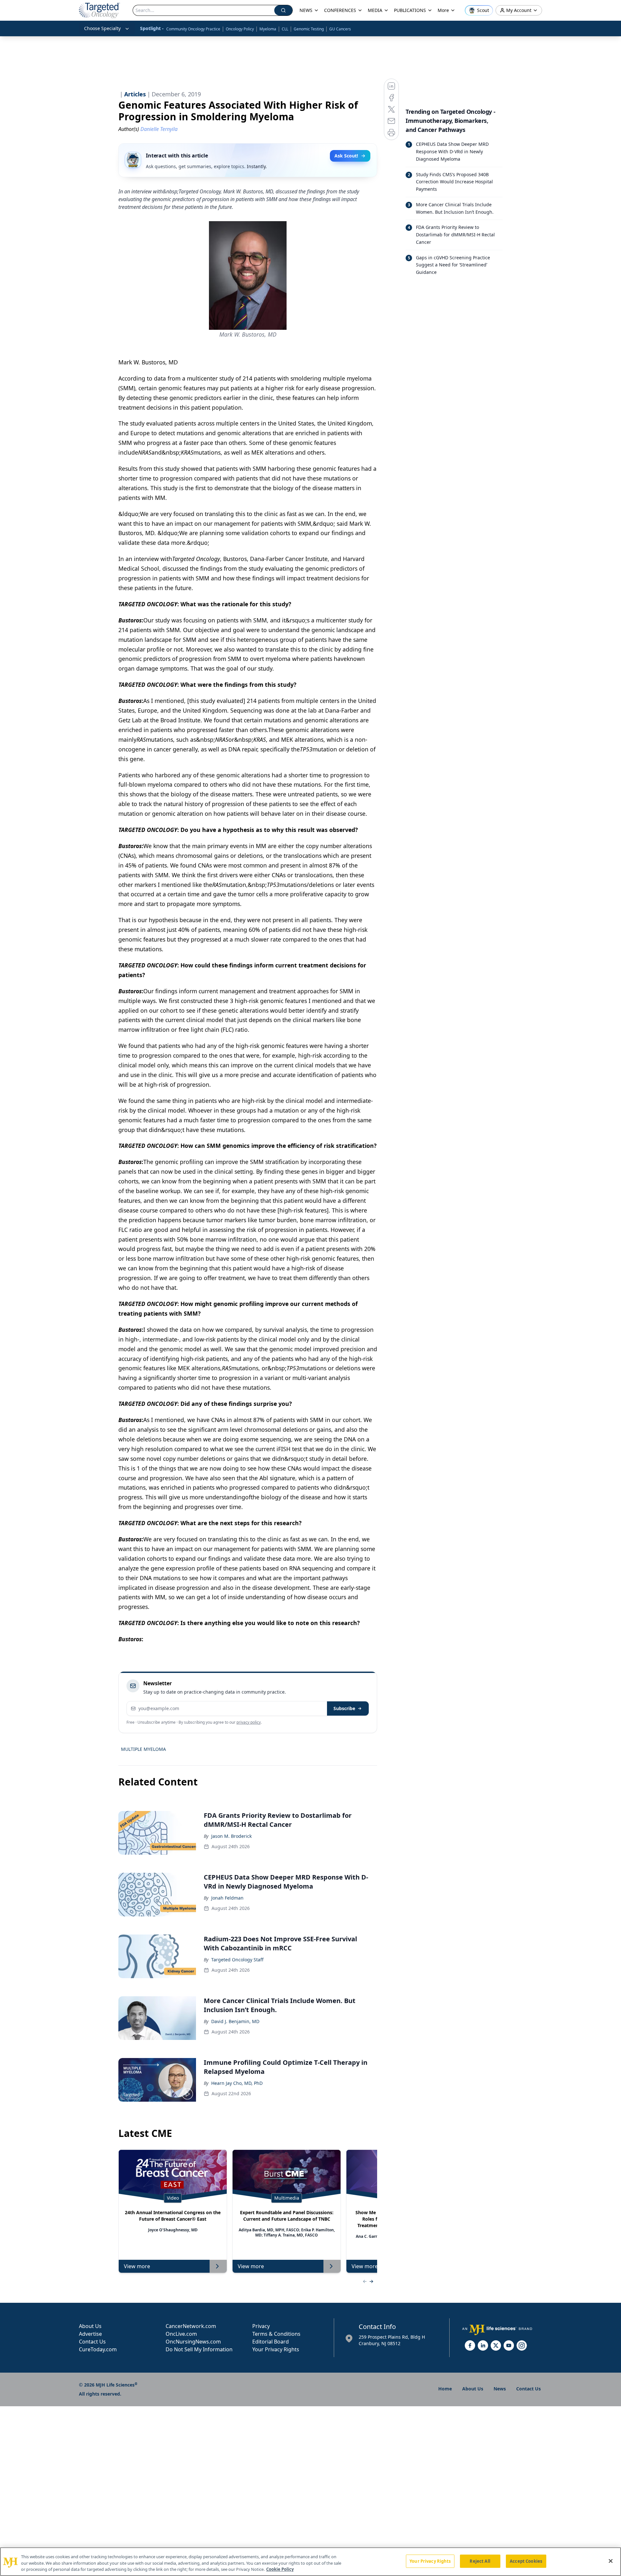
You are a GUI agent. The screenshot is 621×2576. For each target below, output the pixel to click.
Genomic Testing (309, 29)
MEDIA (375, 10)
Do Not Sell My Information (199, 2349)
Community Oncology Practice (193, 29)
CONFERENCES (340, 10)
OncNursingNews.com (193, 2342)
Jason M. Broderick (231, 1836)
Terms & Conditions (276, 2334)
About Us (90, 2326)
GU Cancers (340, 29)
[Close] (611, 2561)
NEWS (306, 10)
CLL (285, 29)
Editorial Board (271, 2342)
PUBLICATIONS (410, 10)
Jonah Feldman (227, 1898)
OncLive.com (181, 2334)
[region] (310, 2562)
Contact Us (92, 2342)
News (500, 2389)
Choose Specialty (102, 28)
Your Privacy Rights (276, 2349)
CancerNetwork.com (191, 2326)
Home (445, 2389)
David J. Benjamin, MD (235, 2021)
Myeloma (268, 29)
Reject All (480, 2561)
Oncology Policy (240, 29)
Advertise (90, 2334)
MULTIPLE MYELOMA (143, 1749)
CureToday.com (98, 2349)
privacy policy (249, 1722)
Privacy (261, 2326)
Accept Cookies (526, 2561)
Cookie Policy (280, 2569)
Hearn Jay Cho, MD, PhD (237, 2083)
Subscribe (344, 1708)
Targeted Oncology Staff (237, 1960)
